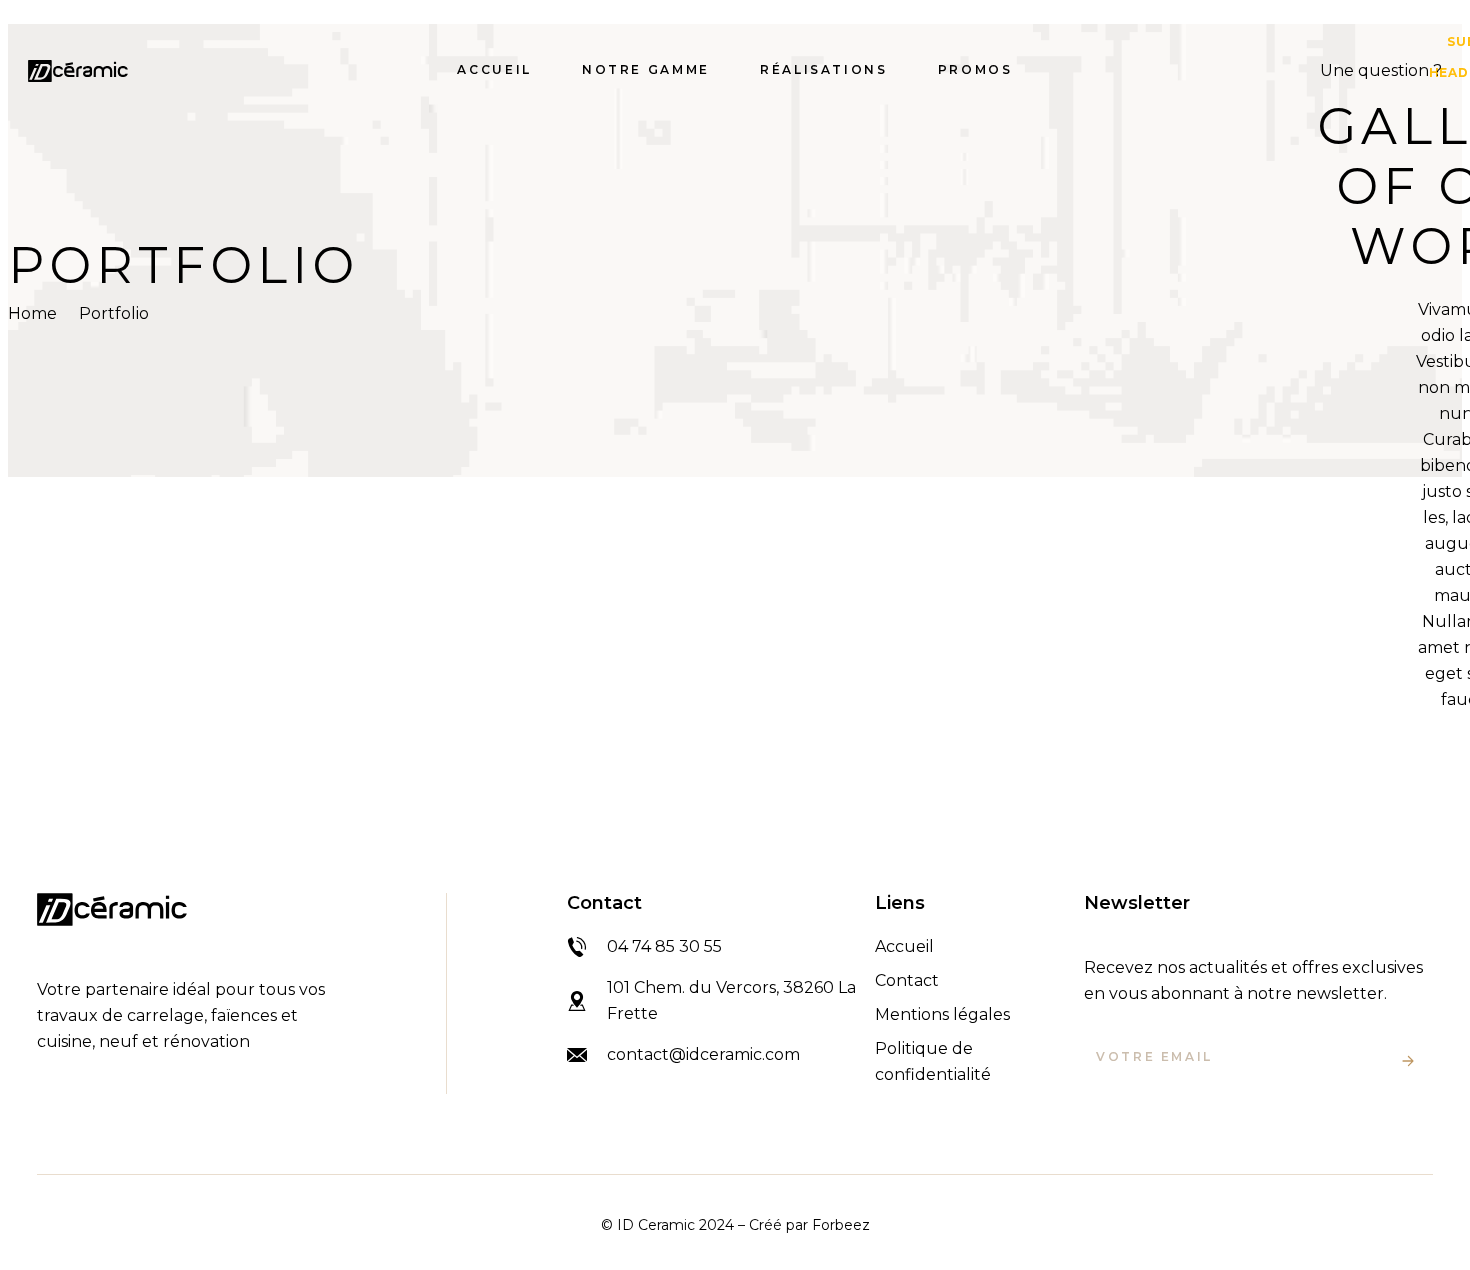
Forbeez (841, 1225)
